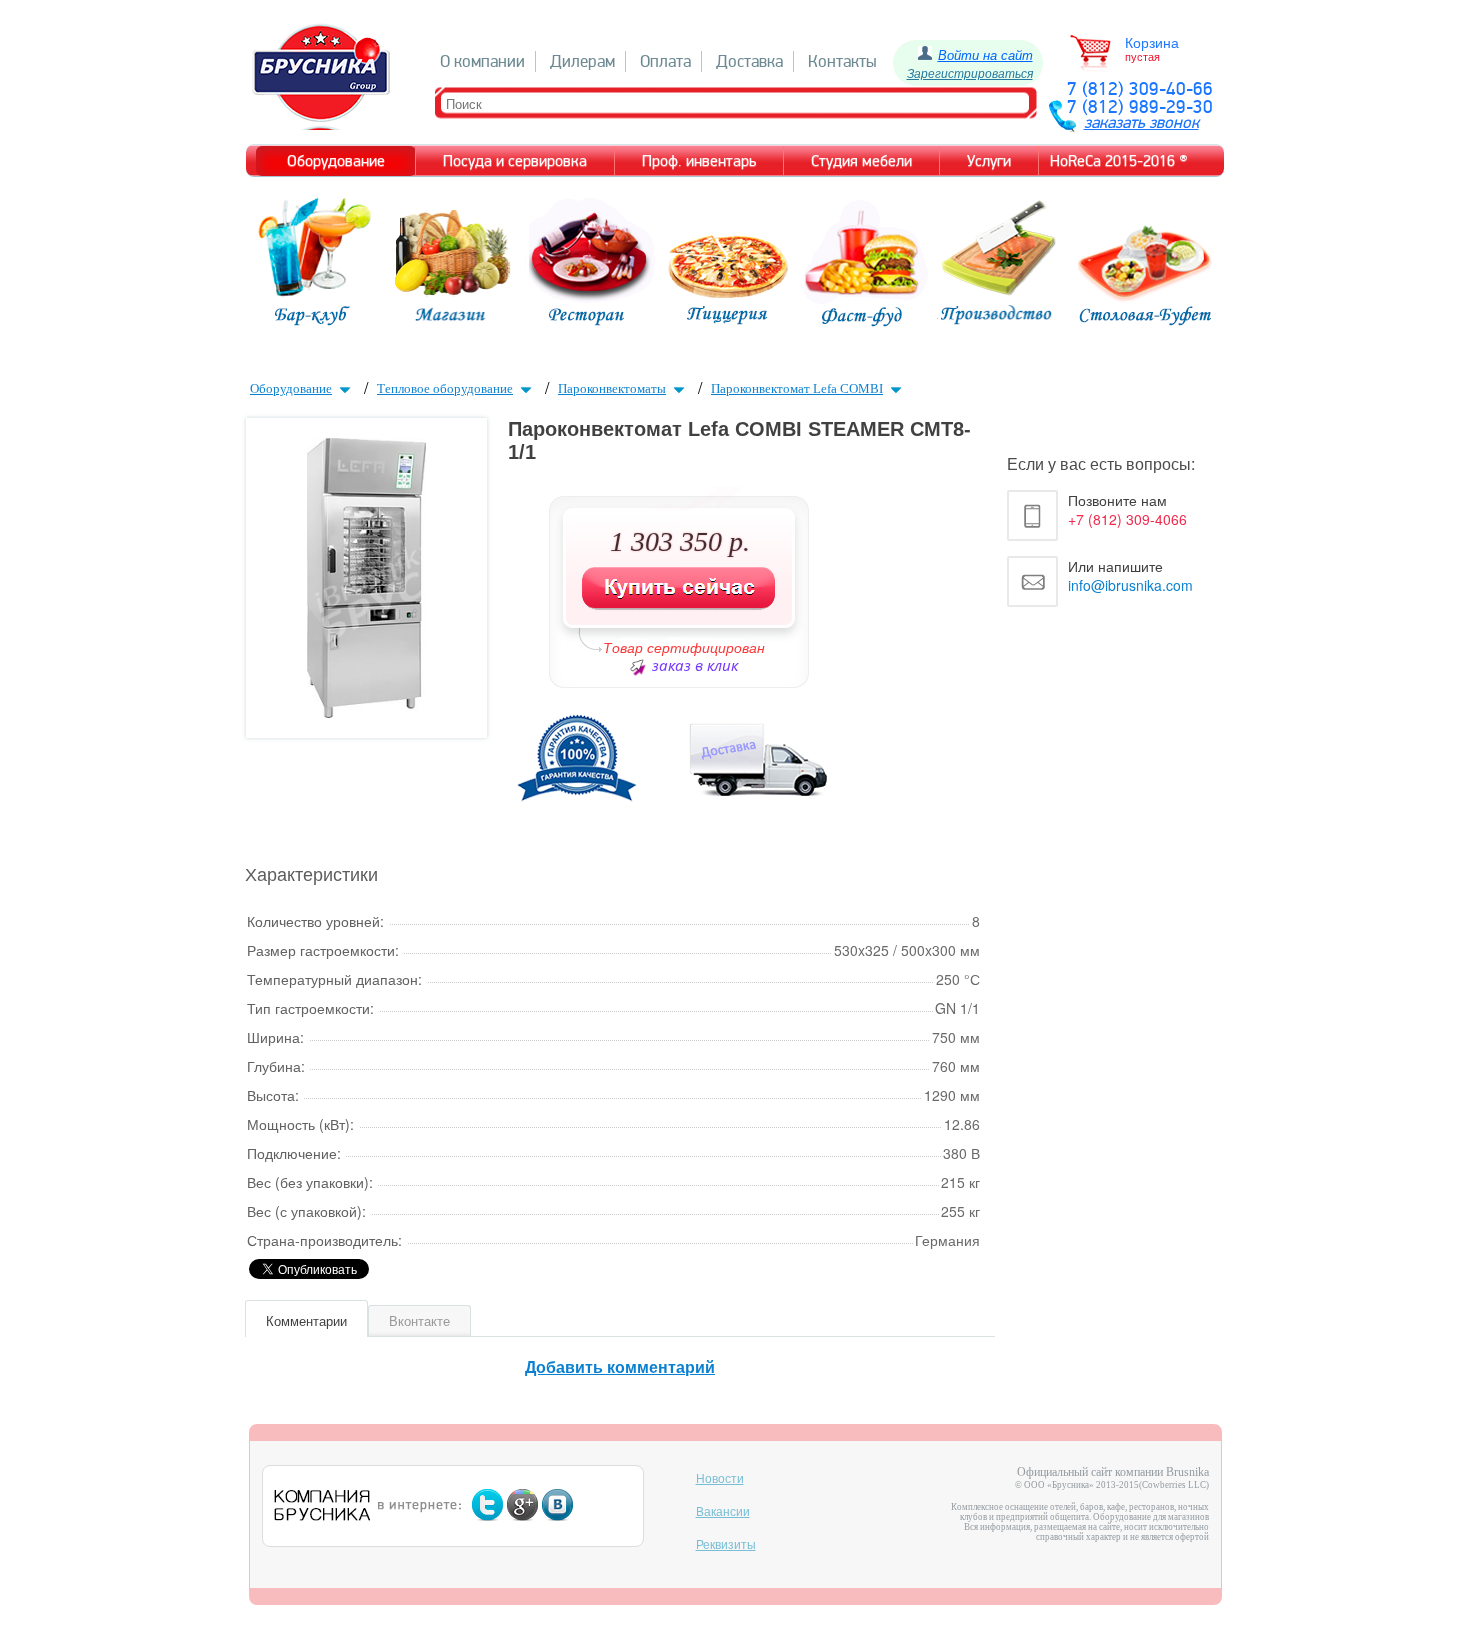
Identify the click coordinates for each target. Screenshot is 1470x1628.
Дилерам (582, 61)
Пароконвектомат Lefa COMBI (797, 388)
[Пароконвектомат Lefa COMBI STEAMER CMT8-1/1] (366, 711)
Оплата (665, 61)
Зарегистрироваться (970, 72)
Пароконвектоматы (612, 388)
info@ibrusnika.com (1130, 585)
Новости (720, 1479)
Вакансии (723, 1512)
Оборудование (291, 388)
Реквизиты (726, 1545)
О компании (482, 61)
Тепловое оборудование (445, 388)
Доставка (749, 61)
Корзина (1152, 43)
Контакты (842, 61)
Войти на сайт (985, 54)
